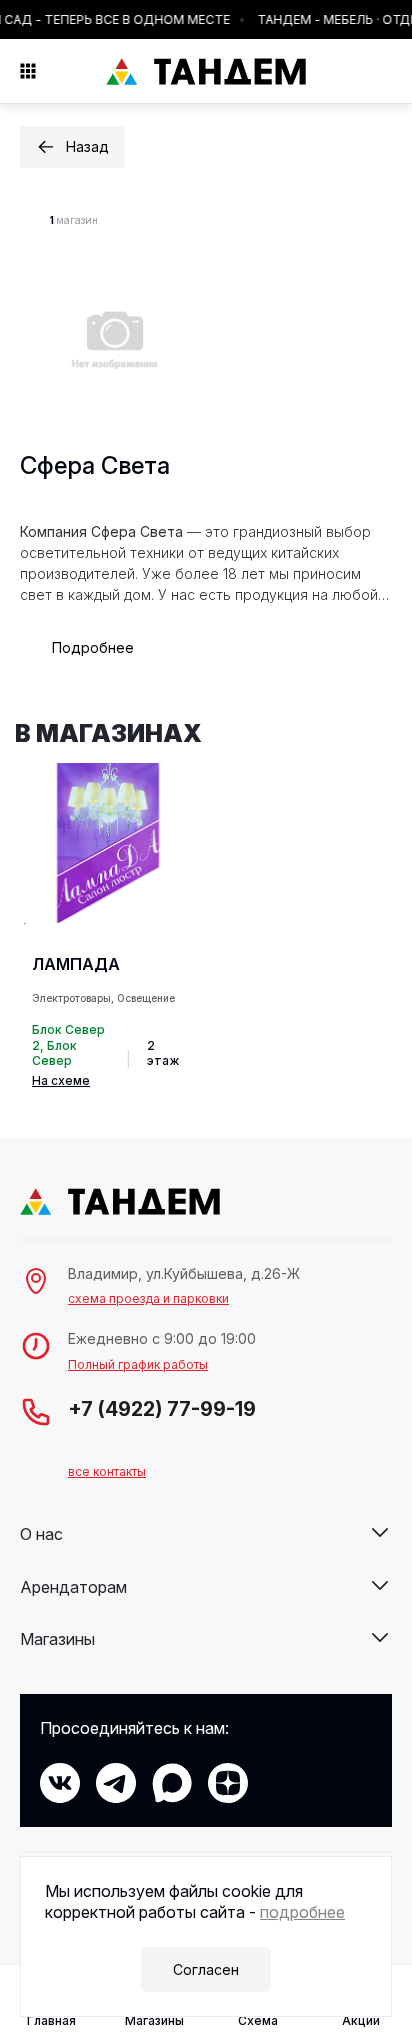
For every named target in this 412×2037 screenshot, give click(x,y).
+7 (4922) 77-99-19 (162, 1409)
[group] (105, 927)
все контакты (107, 1471)
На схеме (61, 1080)
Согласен (206, 1969)
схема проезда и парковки (148, 1298)
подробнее (302, 1912)
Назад (87, 146)
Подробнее (93, 647)
